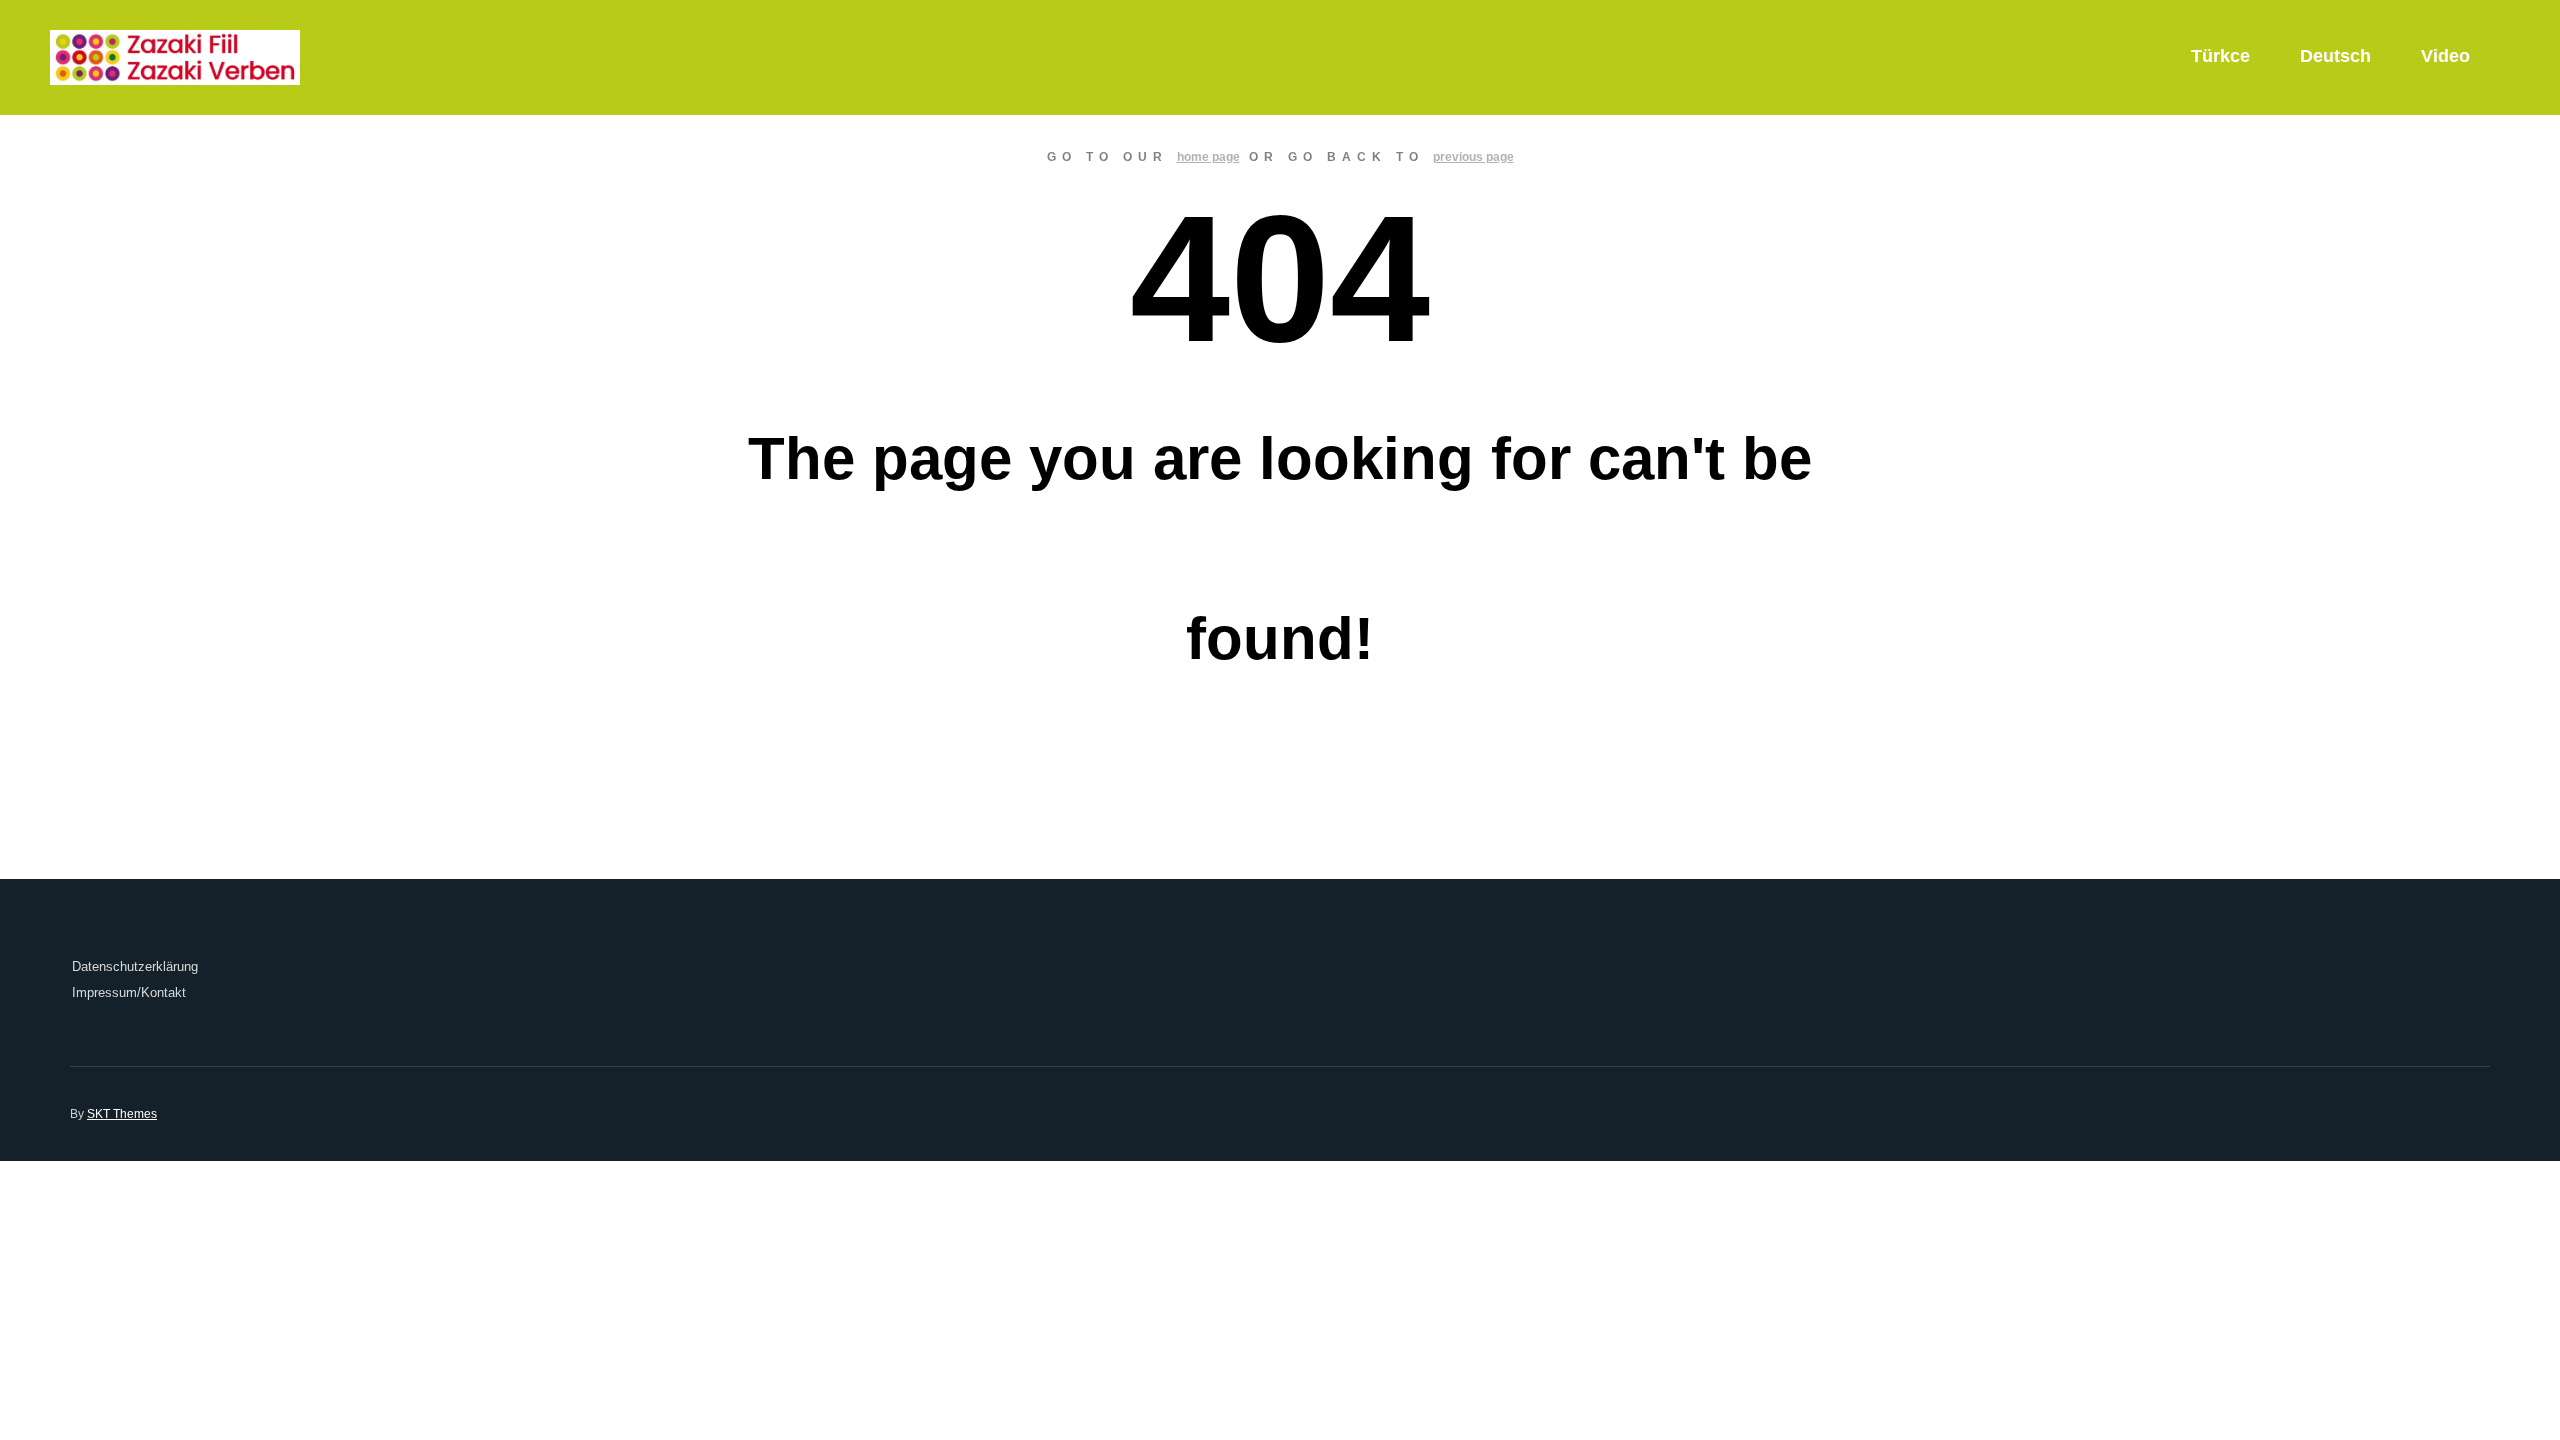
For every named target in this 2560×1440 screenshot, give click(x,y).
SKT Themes (122, 1114)
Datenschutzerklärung (135, 966)
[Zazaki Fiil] (175, 57)
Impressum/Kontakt (129, 992)
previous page (1473, 157)
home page (1208, 157)
